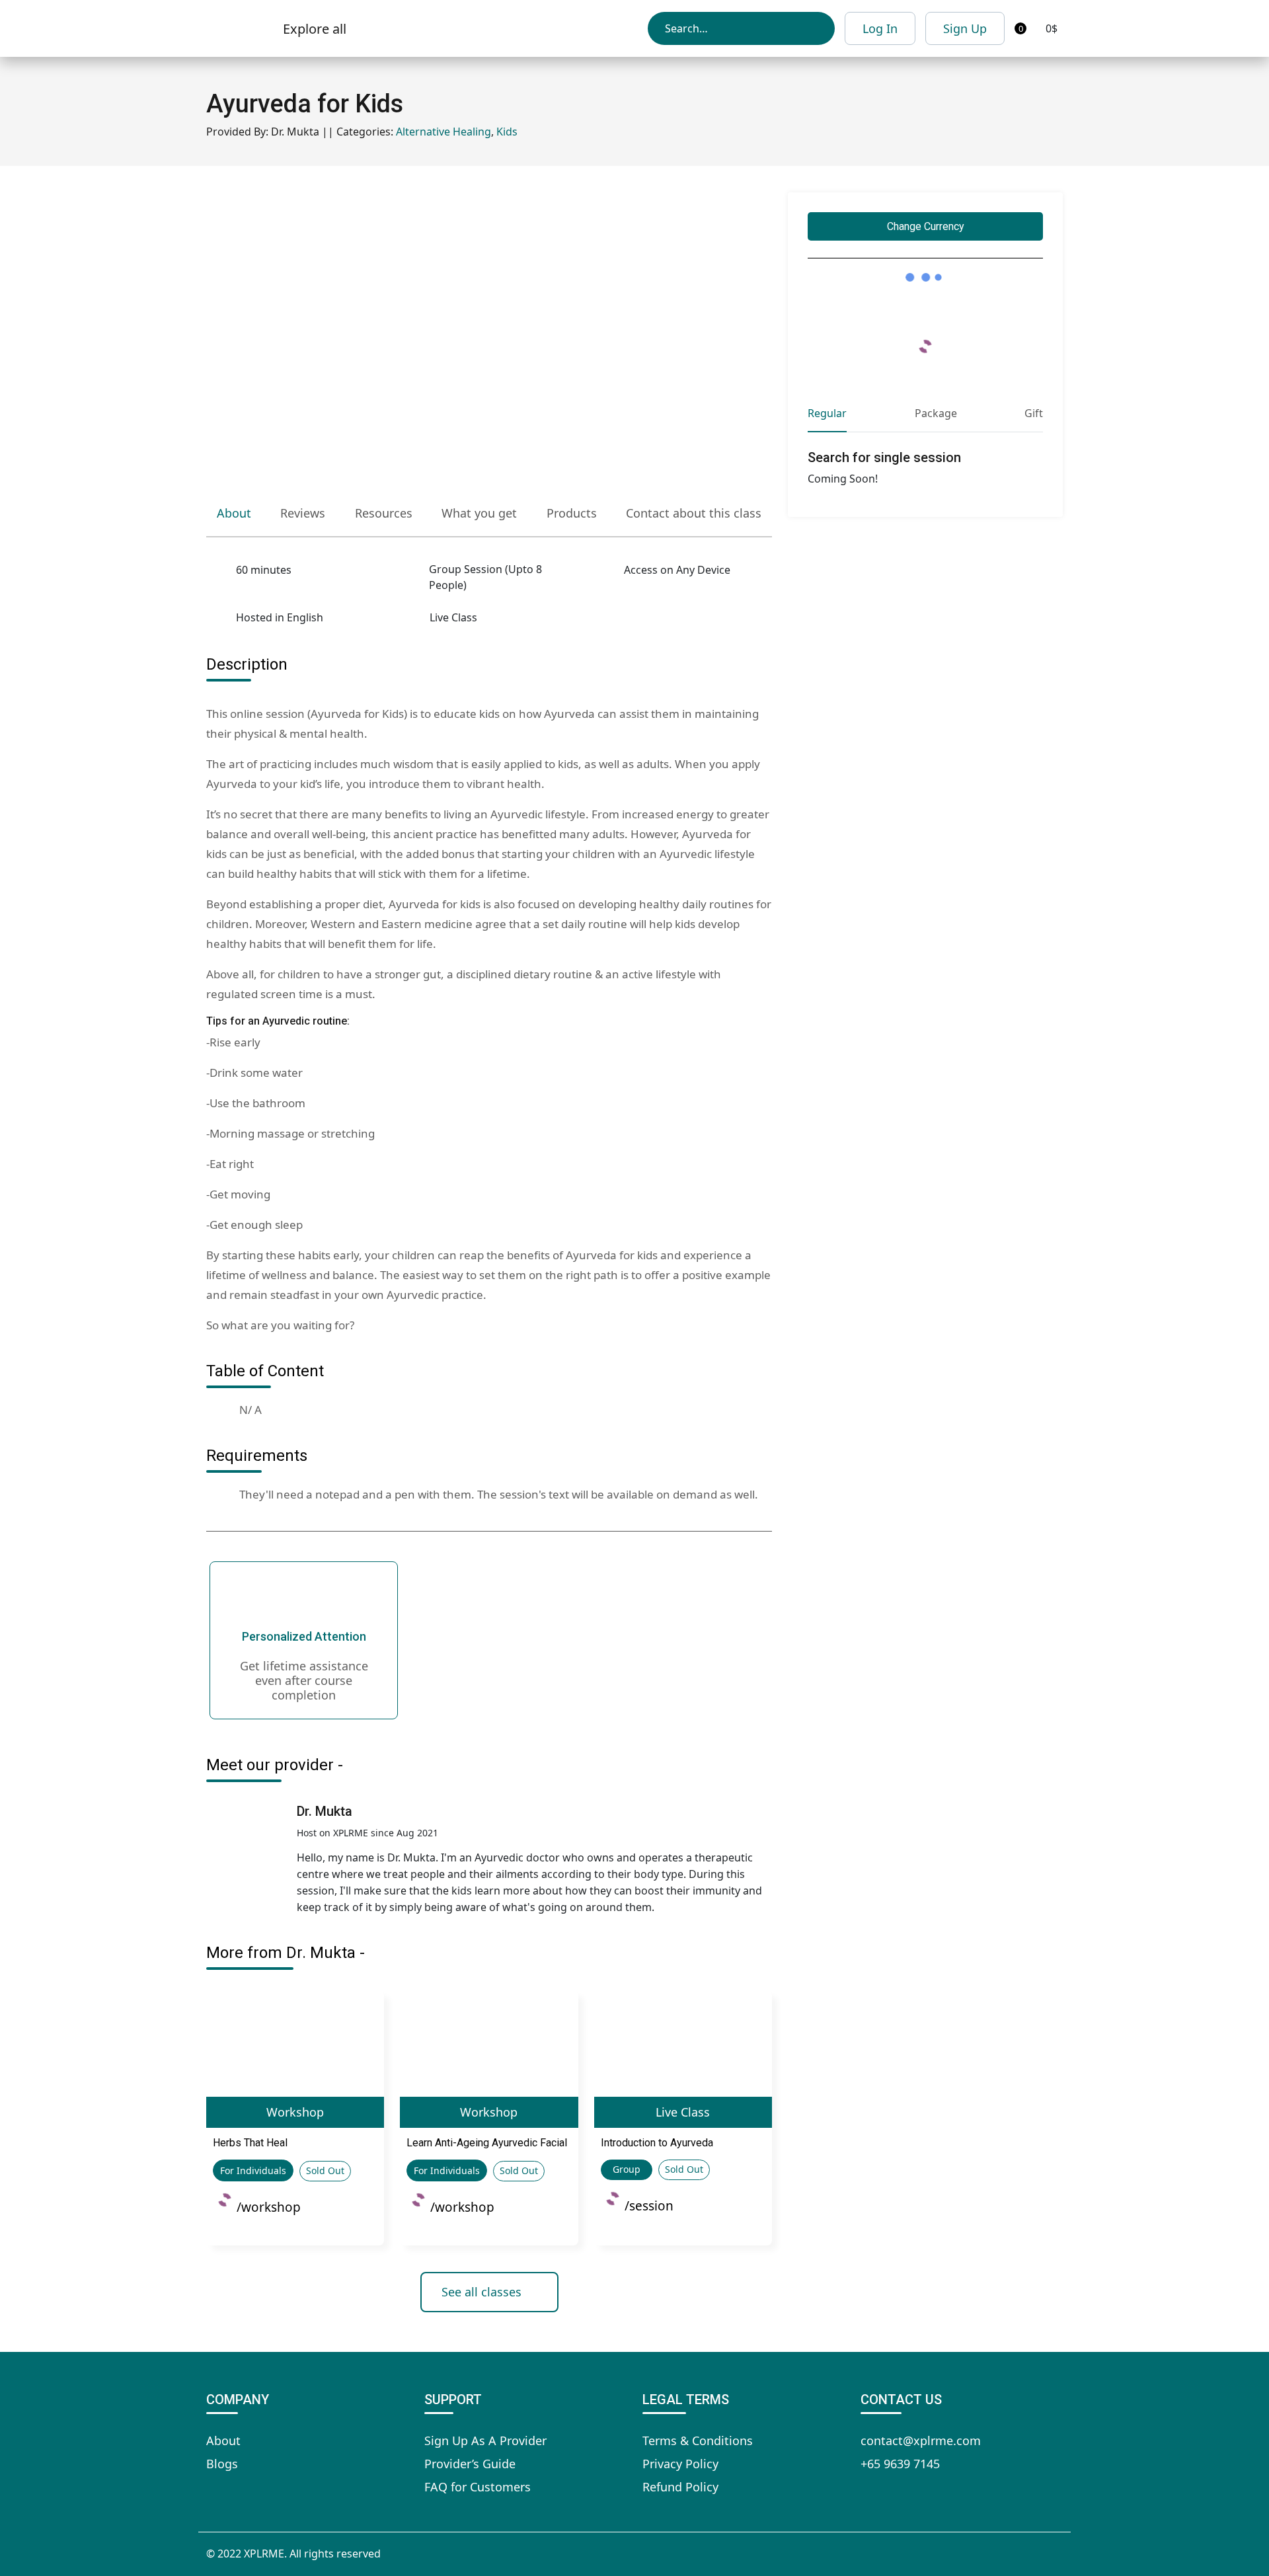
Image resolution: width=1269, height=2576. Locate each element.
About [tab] (234, 513)
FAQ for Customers (478, 2487)
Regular (827, 413)
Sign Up (965, 28)
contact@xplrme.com (921, 2440)
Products (572, 513)
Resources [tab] (384, 513)
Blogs (222, 2464)
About (223, 2440)
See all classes (481, 2292)
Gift (1034, 413)
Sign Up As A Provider (485, 2440)
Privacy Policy (680, 2464)
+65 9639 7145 (900, 2464)
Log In (880, 28)
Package (936, 413)
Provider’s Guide (470, 2464)
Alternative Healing (443, 132)
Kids (507, 132)
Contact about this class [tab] (694, 513)
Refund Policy (680, 2487)
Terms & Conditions (698, 2440)
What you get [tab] (479, 513)
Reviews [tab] (303, 513)
